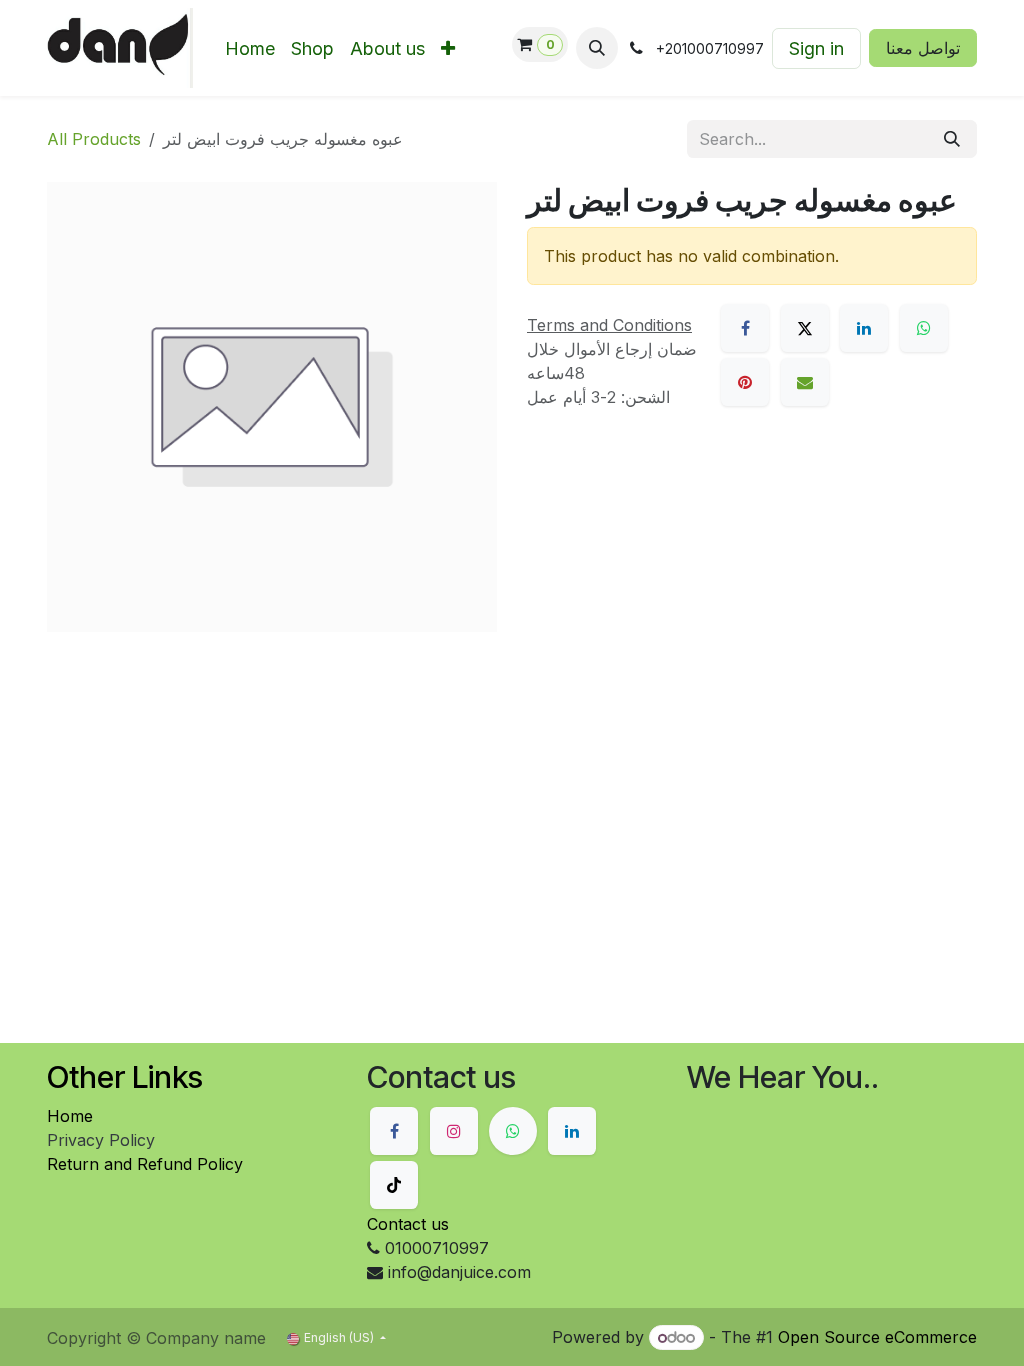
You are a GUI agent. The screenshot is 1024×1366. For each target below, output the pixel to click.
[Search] (952, 139)
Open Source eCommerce (877, 1337)
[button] (597, 48)
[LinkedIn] (864, 328)
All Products (94, 139)
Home (70, 1116)
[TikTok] (394, 1185)
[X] (805, 328)
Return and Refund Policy (145, 1164)
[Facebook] (745, 328)
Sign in (816, 48)
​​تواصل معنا (923, 48)
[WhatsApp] (924, 328)
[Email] (805, 382)
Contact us (408, 1224)
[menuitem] (250, 48)
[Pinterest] (745, 382)
